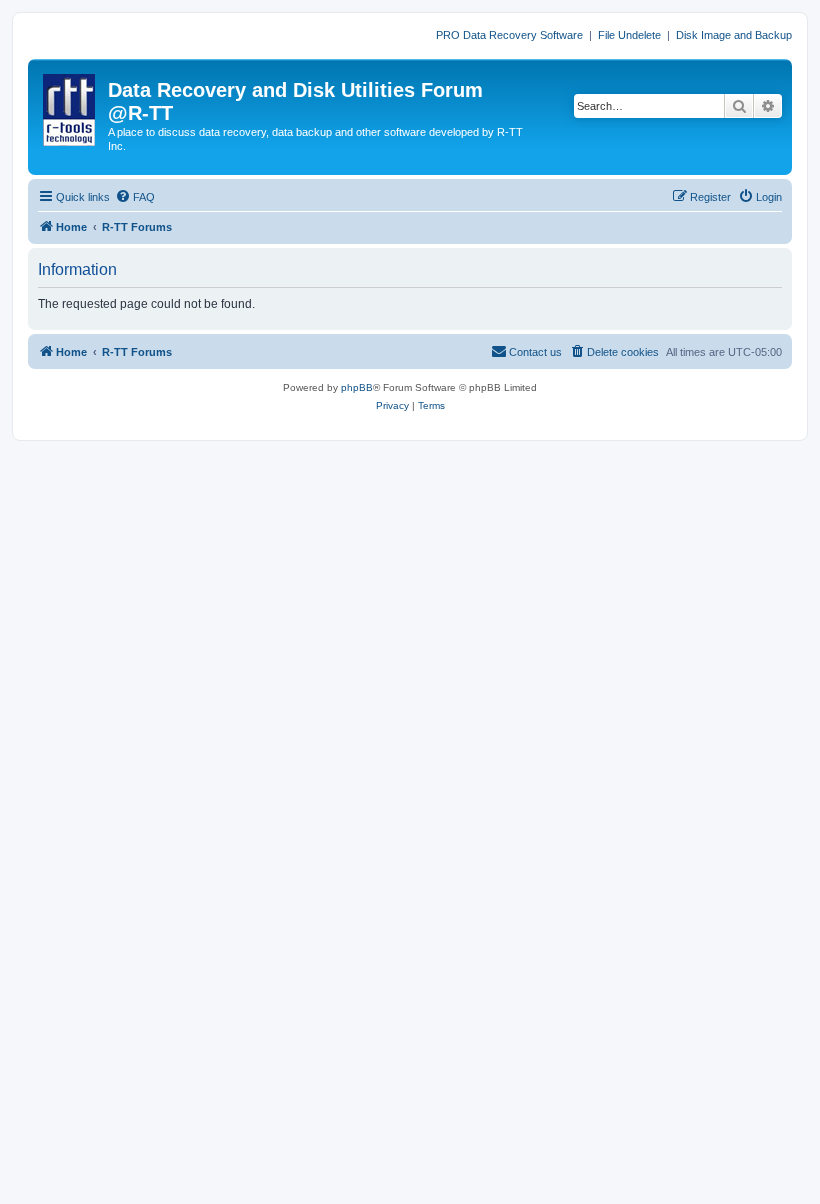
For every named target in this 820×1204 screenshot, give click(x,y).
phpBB (357, 387)
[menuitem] (135, 197)
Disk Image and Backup (734, 35)
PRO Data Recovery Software (509, 35)
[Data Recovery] (70, 106)
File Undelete (629, 35)
